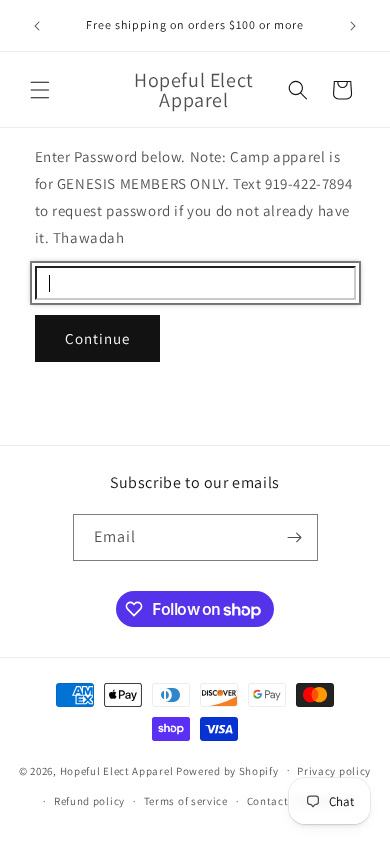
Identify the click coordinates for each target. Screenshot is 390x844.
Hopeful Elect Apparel (117, 770)
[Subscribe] (295, 537)
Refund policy (89, 801)
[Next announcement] (353, 26)
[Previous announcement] (37, 26)
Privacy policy (334, 771)
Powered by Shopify (227, 770)
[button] (40, 90)
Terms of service (186, 801)
